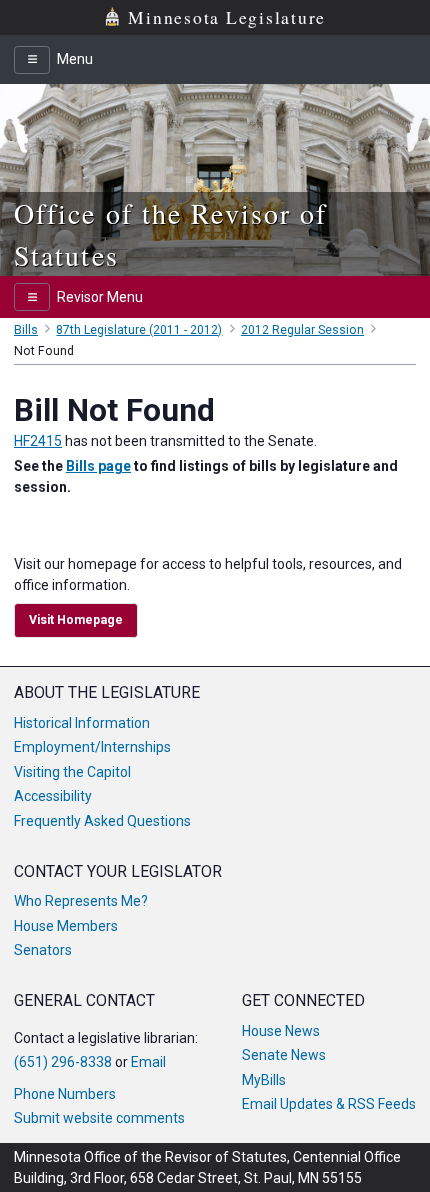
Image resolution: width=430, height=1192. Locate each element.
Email (148, 1062)
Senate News (284, 1055)
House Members (66, 926)
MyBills (264, 1080)
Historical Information (82, 723)
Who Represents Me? (81, 901)
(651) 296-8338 (63, 1062)
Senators (43, 950)
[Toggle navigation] (32, 60)
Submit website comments (99, 1118)
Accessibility (53, 796)
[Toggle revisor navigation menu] (32, 297)
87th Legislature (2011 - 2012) (139, 330)
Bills (26, 330)
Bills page (98, 466)
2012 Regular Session (302, 330)
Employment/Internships (92, 747)
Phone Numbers (65, 1094)
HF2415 (38, 441)
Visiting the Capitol (72, 772)
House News (281, 1031)
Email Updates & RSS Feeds (329, 1104)
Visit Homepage (76, 620)
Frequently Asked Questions (102, 821)
